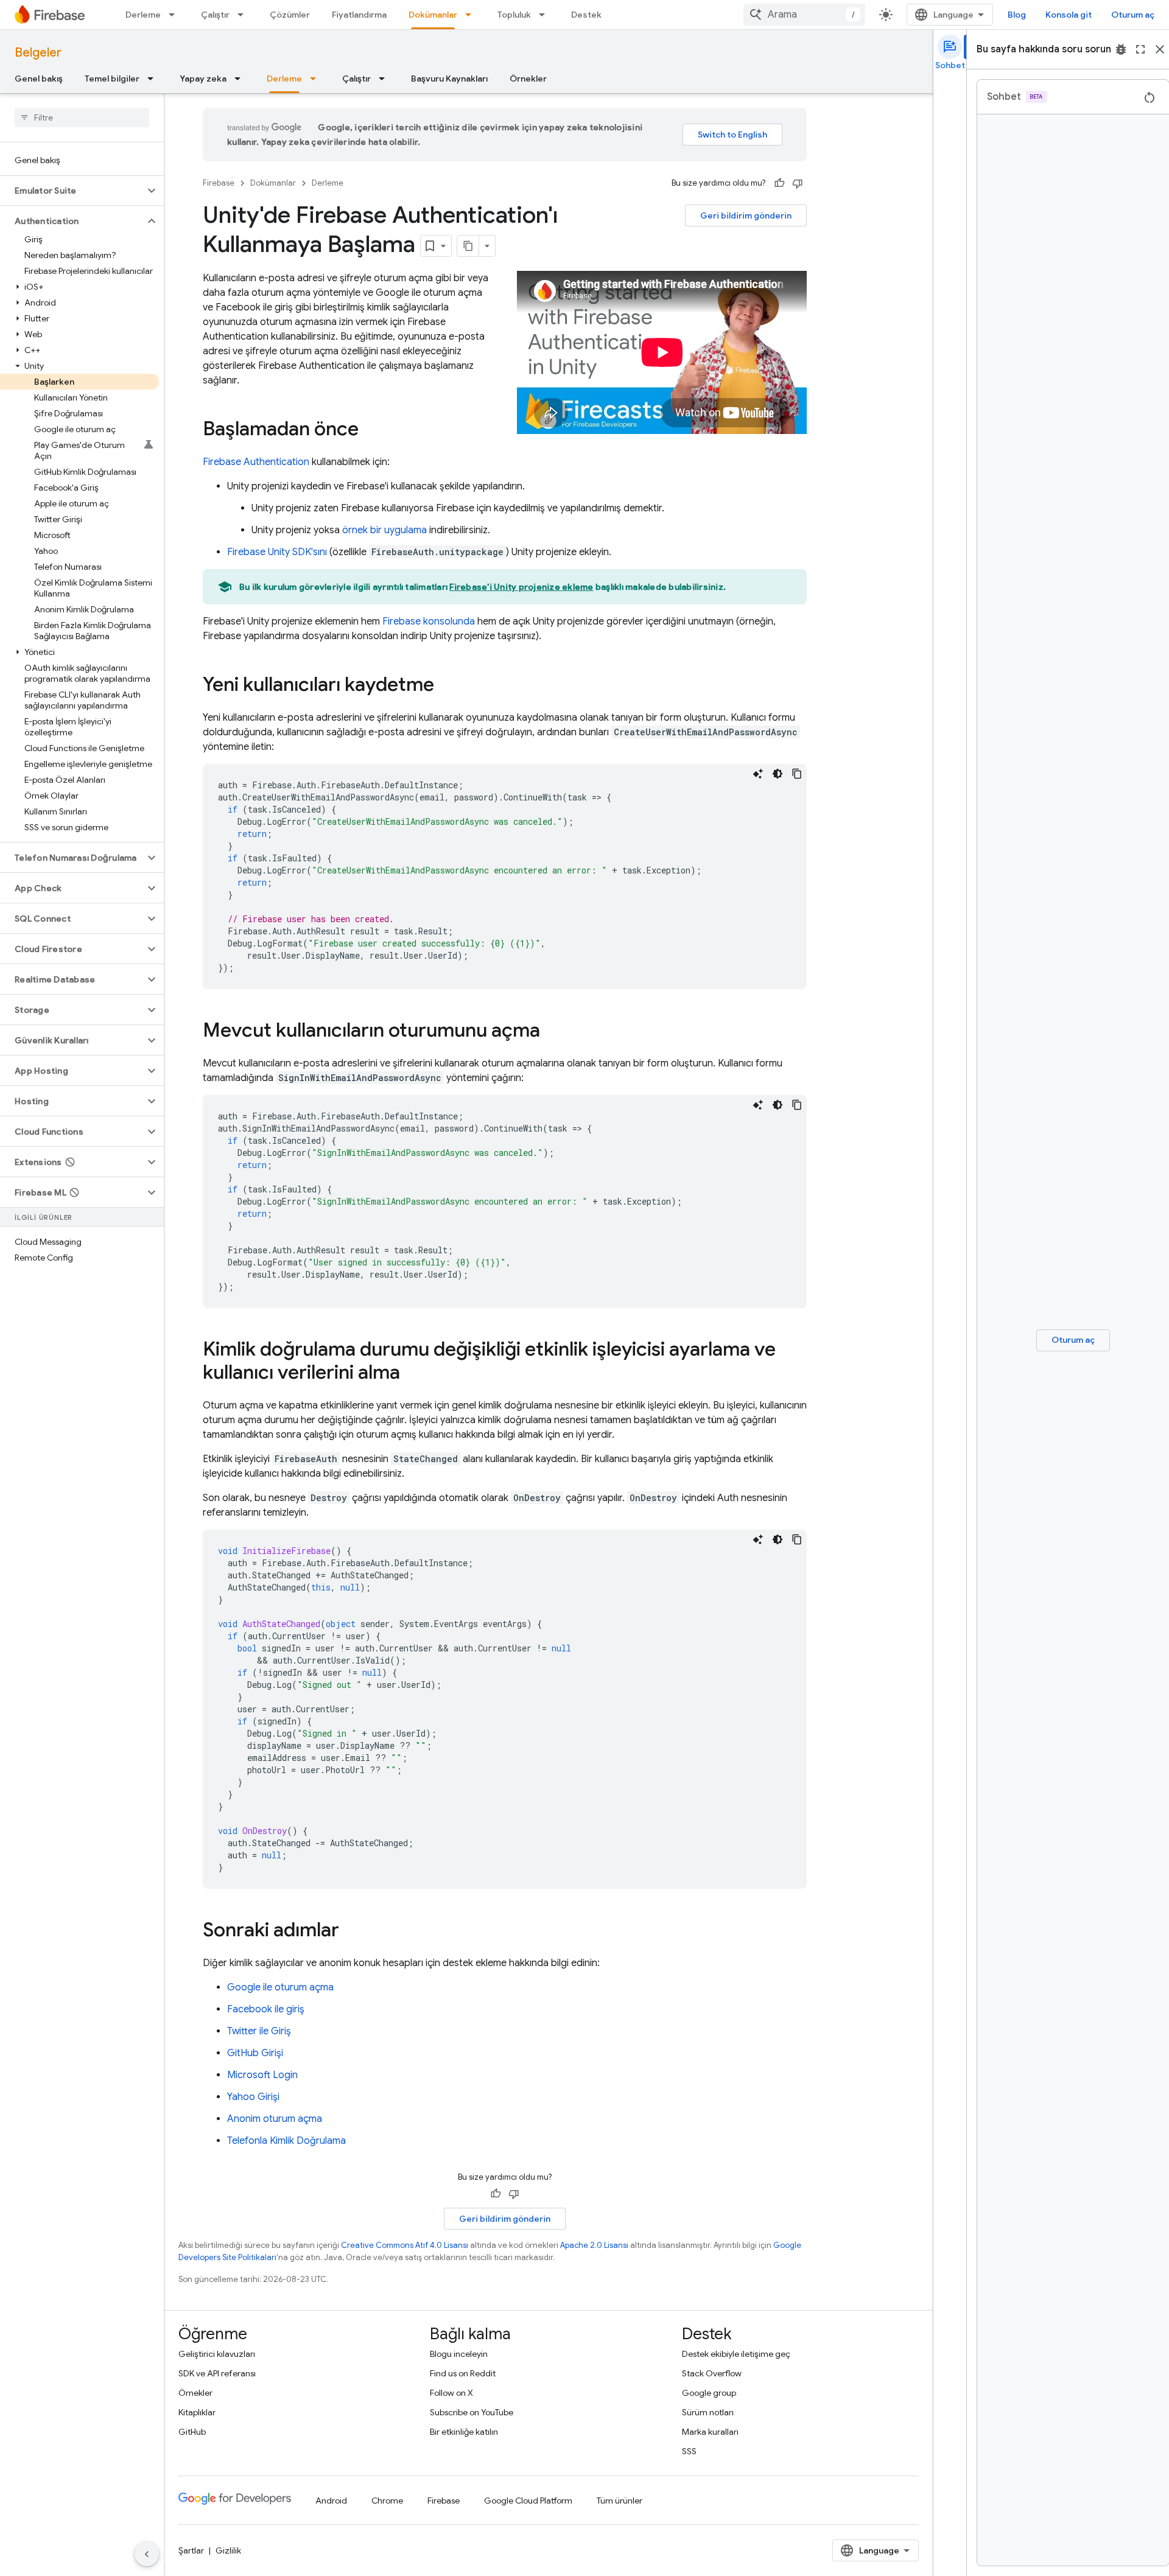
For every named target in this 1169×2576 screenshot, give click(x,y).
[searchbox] (82, 117)
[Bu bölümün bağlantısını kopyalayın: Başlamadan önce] (371, 430)
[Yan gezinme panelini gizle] (147, 2554)
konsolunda (429, 621)
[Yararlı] (779, 183)
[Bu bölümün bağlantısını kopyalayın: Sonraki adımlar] (351, 1931)
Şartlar (191, 2550)
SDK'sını (277, 552)
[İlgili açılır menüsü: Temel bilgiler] (154, 79)
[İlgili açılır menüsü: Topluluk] (546, 15)
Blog (1017, 15)
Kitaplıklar (197, 2412)
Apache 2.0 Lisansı (594, 2245)
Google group (709, 2393)
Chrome (387, 2501)
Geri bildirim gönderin (746, 215)
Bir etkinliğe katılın (464, 2432)
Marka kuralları (710, 2432)
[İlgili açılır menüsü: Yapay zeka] (241, 79)
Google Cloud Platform (528, 2501)
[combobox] (804, 15)
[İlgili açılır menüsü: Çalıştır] (244, 15)
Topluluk (514, 15)
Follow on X (451, 2393)
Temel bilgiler (112, 79)
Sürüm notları (708, 2412)
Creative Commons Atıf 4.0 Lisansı (405, 2245)
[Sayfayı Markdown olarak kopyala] (468, 246)
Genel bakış (39, 79)
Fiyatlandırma (359, 15)
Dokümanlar (433, 15)
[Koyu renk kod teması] (778, 774)
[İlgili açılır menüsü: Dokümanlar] (472, 15)
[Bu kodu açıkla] (758, 774)
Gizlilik (228, 2550)
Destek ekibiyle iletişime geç (736, 2354)
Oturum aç (1133, 15)
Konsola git (1069, 15)
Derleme (143, 15)
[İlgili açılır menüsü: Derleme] (175, 15)
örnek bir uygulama (384, 530)
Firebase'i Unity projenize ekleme (521, 587)
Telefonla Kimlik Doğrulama (286, 2141)
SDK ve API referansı (217, 2373)
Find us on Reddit (463, 2373)
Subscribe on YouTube (472, 2412)
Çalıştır (215, 15)
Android (331, 2501)
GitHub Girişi (255, 2053)
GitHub (192, 2432)
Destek (586, 15)
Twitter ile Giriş (259, 2031)
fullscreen (1140, 49)
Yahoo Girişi (253, 2097)
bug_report (1121, 49)
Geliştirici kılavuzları (217, 2354)
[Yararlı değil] (798, 183)
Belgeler (38, 53)
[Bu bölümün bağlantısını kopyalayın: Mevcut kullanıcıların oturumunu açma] (552, 1032)
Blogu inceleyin (459, 2354)
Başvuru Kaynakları (449, 79)
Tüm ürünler (620, 2501)
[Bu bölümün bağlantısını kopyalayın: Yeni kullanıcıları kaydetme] (446, 686)
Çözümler (290, 15)
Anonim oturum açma (275, 2119)
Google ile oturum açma (280, 1987)
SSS (689, 2451)
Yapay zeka (203, 79)
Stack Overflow (712, 2373)
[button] (72, 191)
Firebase (219, 183)
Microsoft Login (262, 2075)
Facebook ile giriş (266, 2009)
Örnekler (528, 79)
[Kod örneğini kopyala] (797, 774)
